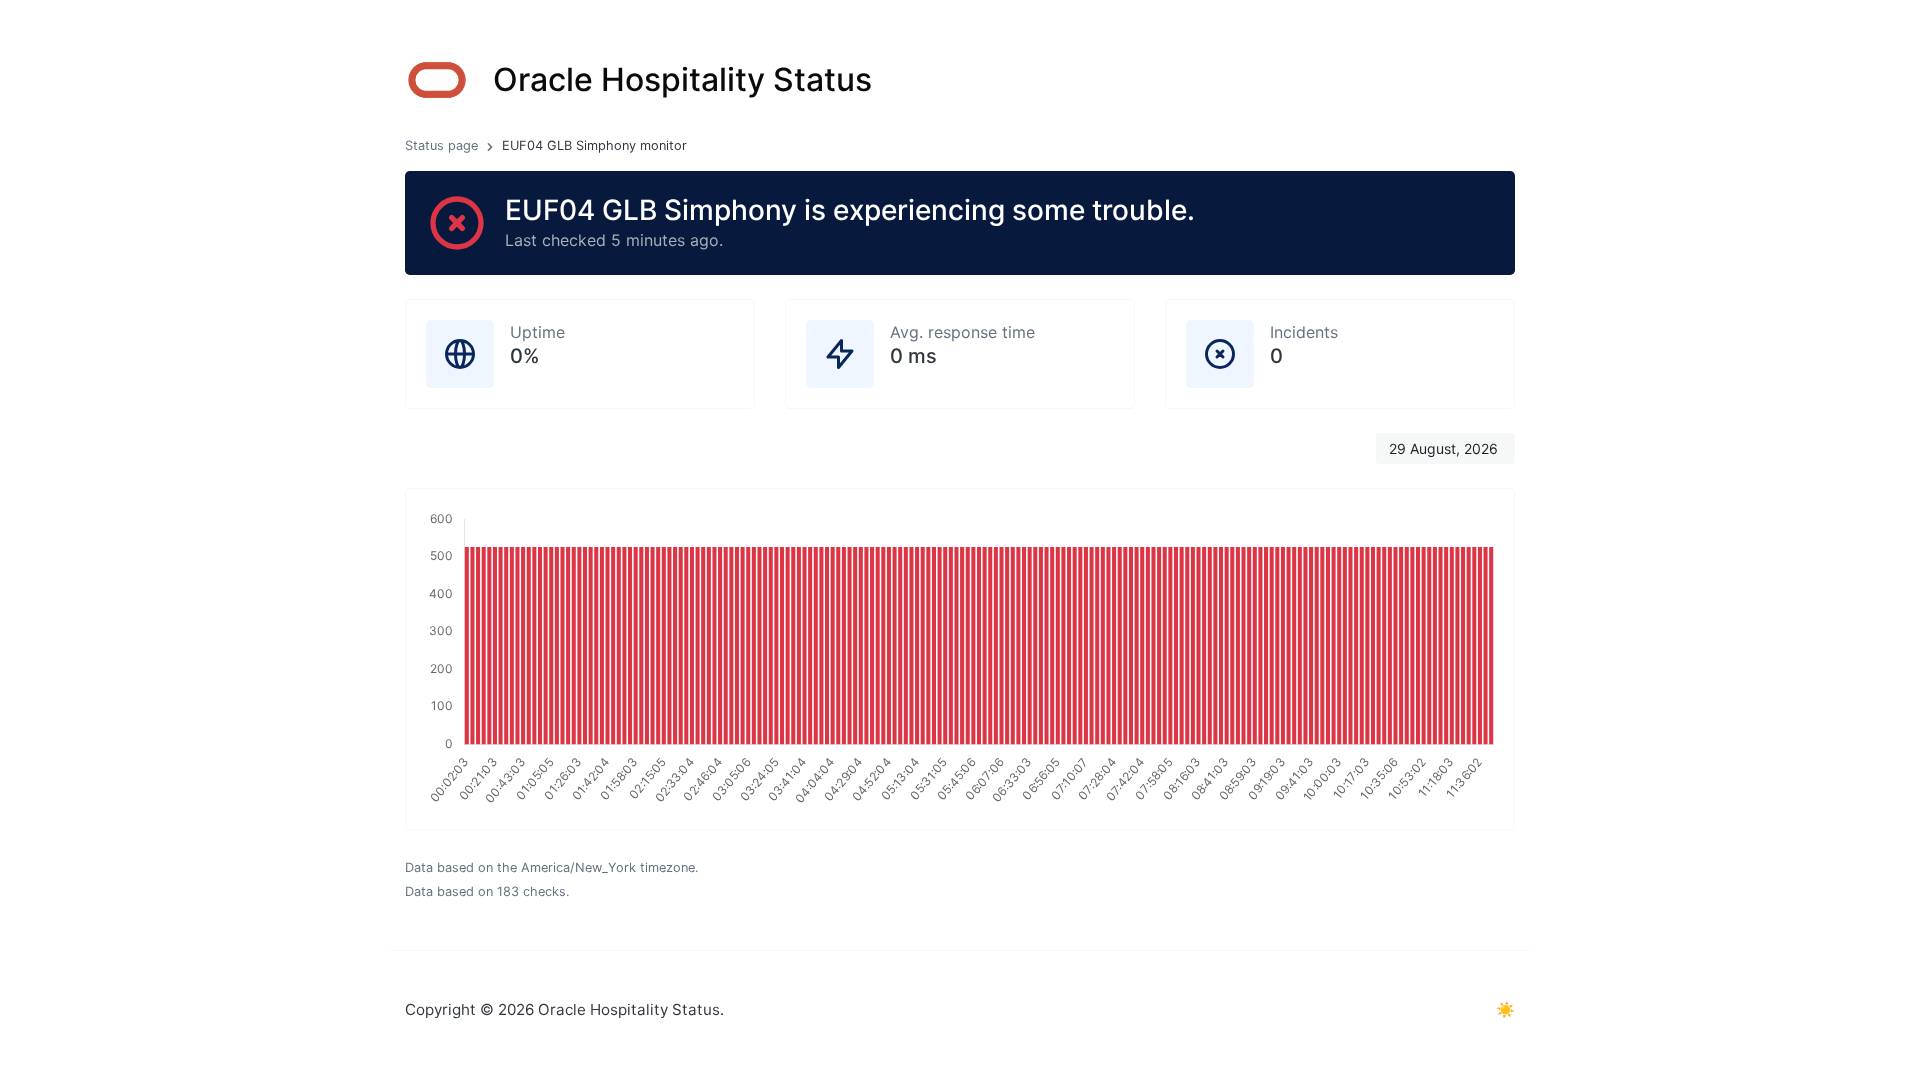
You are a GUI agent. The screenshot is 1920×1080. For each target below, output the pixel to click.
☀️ (1505, 1009)
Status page (441, 145)
